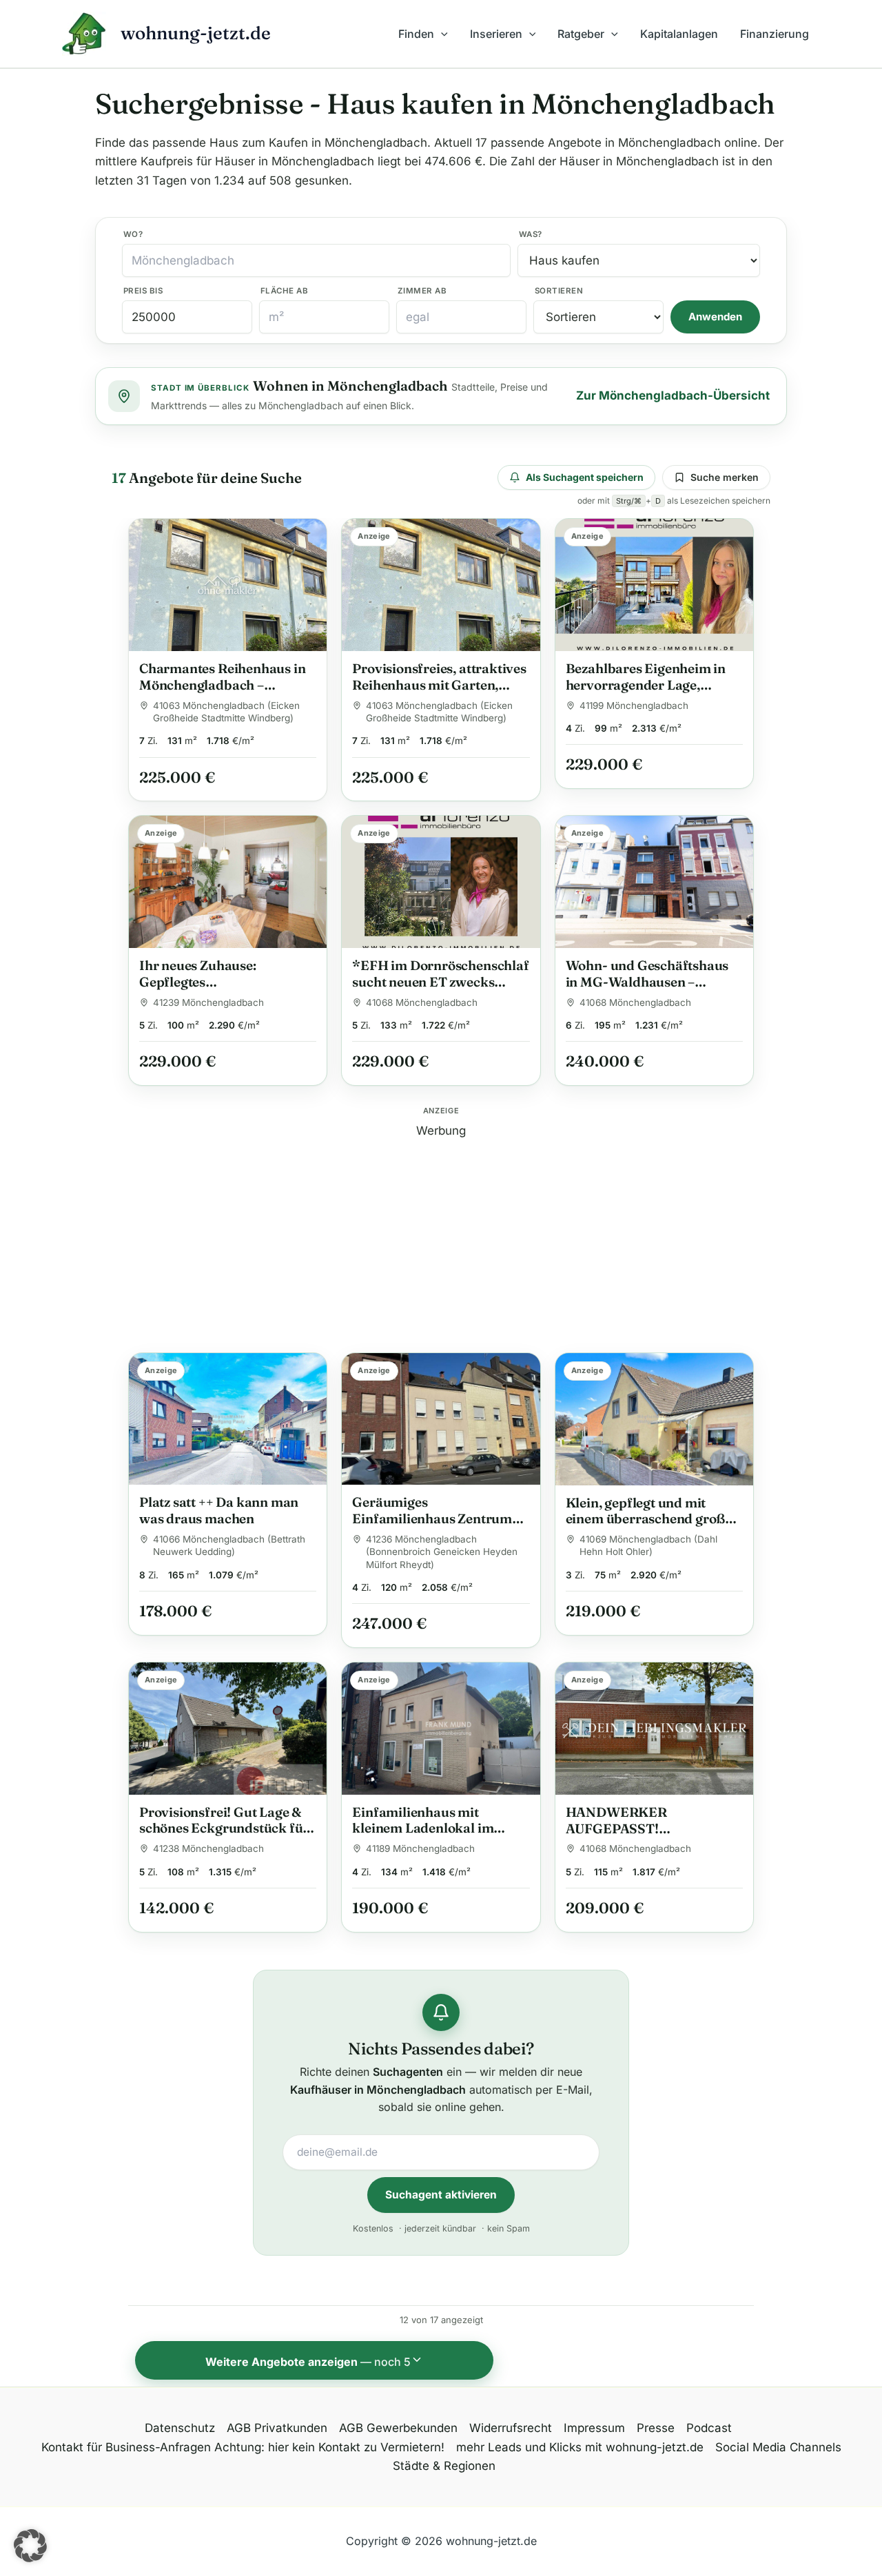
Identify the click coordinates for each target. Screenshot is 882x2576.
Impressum (594, 2428)
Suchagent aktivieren (441, 2195)
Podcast (709, 2428)
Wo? (133, 234)
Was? (531, 234)
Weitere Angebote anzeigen (308, 2362)
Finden (416, 34)
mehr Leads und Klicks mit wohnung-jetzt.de (580, 2447)
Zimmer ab (422, 291)
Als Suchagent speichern (585, 477)
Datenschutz (180, 2428)
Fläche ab (284, 291)
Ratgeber (581, 34)
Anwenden (715, 317)
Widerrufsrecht (511, 2428)
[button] (441, 34)
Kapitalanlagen (679, 34)
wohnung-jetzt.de (196, 33)
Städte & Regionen (444, 2466)
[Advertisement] (441, 1237)
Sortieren (559, 291)
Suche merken (725, 477)
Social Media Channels (778, 2447)
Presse (656, 2428)
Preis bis (143, 291)
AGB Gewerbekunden (398, 2428)
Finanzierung (775, 34)
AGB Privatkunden (277, 2428)
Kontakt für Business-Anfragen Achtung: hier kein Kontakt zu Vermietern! (243, 2447)
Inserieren (496, 34)
